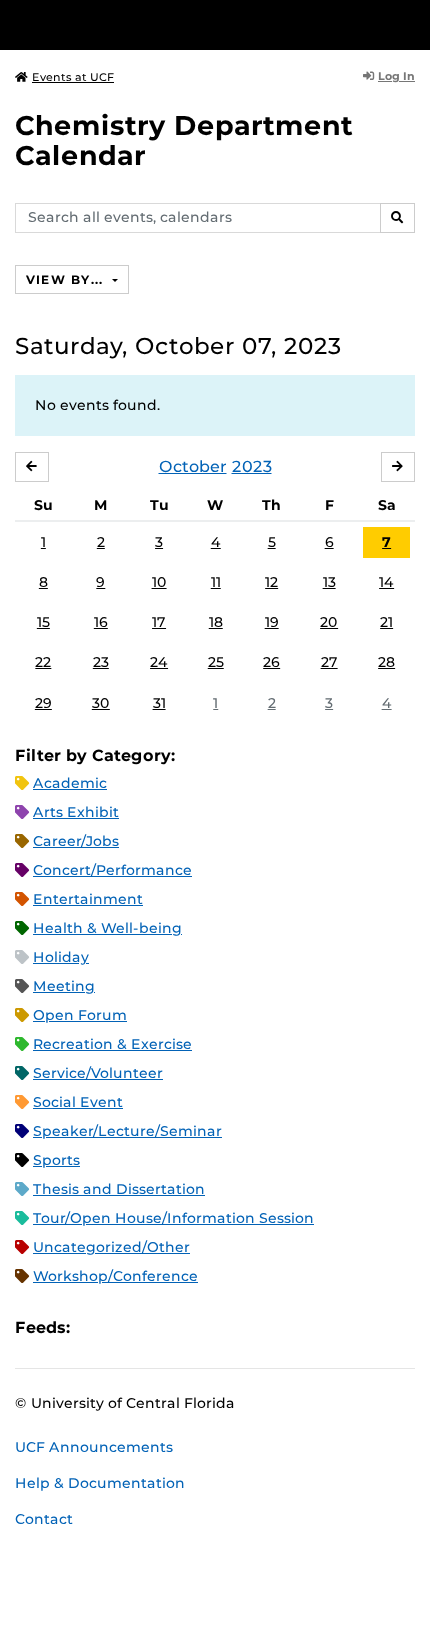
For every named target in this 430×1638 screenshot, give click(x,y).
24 (159, 662)
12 (271, 582)
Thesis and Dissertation (119, 1189)
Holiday (61, 957)
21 (386, 622)
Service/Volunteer (98, 1073)
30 (101, 703)
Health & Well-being (107, 928)
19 (272, 622)
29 (43, 703)
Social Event (78, 1102)
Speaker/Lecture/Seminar (127, 1131)
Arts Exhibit (76, 812)
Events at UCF (73, 77)
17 (159, 622)
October (193, 466)
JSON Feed (232, 1327)
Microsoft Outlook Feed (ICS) (130, 1327)
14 (386, 582)
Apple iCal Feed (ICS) (96, 1327)
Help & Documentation (100, 1483)
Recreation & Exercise (112, 1044)
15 (43, 622)
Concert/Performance (112, 870)
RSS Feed (164, 1327)
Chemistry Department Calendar (184, 140)
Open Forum (80, 1015)
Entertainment (88, 899)
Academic (70, 783)
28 (386, 662)
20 (329, 622)
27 (329, 662)
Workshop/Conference (115, 1276)
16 (101, 622)
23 (101, 662)
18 (216, 622)
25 (216, 662)
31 (159, 703)
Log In (396, 76)
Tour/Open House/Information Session (173, 1218)
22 (43, 662)
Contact (44, 1519)
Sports (56, 1160)
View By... (67, 279)
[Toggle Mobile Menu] (410, 23)
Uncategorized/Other (111, 1247)
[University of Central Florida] (152, 24)
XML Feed (198, 1327)
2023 (252, 466)
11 (216, 582)
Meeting (64, 986)
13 (329, 582)
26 (271, 662)
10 (159, 582)
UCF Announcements (94, 1447)
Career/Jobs (76, 841)
